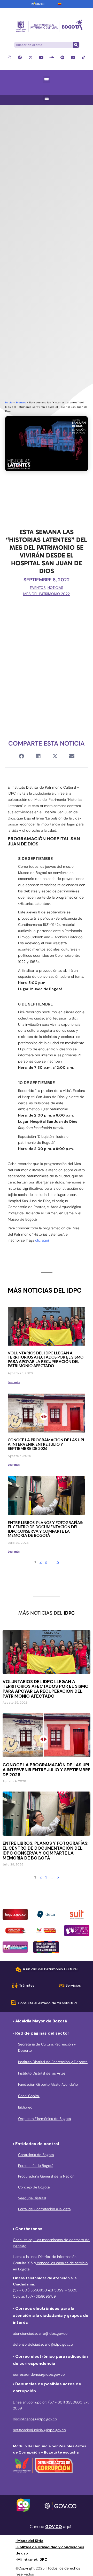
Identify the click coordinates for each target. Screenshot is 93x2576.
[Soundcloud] (52, 57)
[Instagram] (9, 57)
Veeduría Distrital (32, 2198)
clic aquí (42, 1240)
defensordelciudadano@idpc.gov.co (43, 2344)
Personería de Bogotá (36, 2166)
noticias (55, 588)
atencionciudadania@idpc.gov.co (40, 2333)
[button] (47, 80)
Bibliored (25, 2107)
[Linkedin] (73, 57)
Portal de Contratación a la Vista (44, 2209)
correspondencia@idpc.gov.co (39, 2374)
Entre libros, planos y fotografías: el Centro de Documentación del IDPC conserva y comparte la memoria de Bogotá (45, 1529)
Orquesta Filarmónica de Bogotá (44, 2119)
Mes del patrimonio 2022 (47, 594)
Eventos (21, 402)
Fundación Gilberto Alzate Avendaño (48, 2084)
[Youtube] (41, 57)
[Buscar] (76, 45)
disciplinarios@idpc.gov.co (35, 2419)
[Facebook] (20, 57)
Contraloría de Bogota (36, 2155)
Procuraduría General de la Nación (46, 2176)
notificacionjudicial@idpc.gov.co (39, 2430)
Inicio (9, 402)
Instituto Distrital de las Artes (42, 2073)
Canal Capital (29, 2096)
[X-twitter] (31, 57)
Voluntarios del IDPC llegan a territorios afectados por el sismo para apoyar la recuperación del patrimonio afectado (46, 1359)
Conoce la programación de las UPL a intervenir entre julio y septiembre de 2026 (46, 1444)
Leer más (14, 1382)
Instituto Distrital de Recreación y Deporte (53, 2062)
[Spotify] (62, 57)
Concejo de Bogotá (34, 2187)
